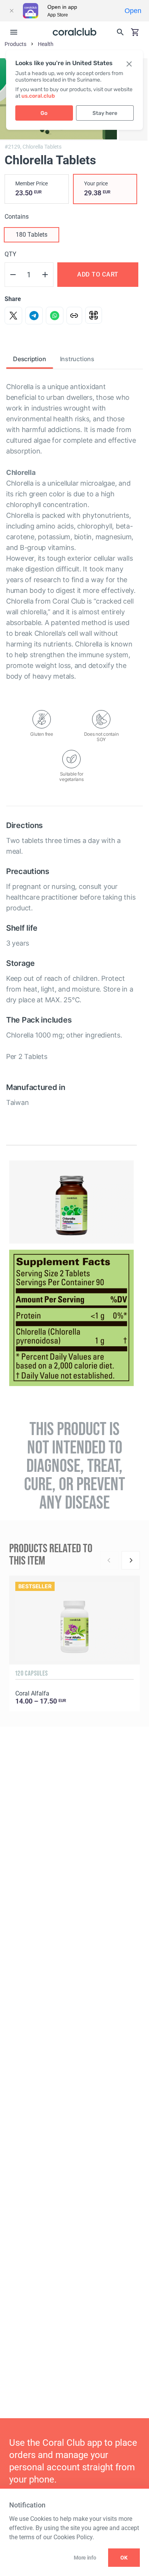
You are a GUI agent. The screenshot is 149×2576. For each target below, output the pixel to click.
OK (124, 2558)
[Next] (131, 1560)
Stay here (105, 113)
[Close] (11, 11)
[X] (13, 316)
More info (85, 2558)
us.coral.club (38, 96)
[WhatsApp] (55, 316)
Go (44, 113)
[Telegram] (34, 316)
